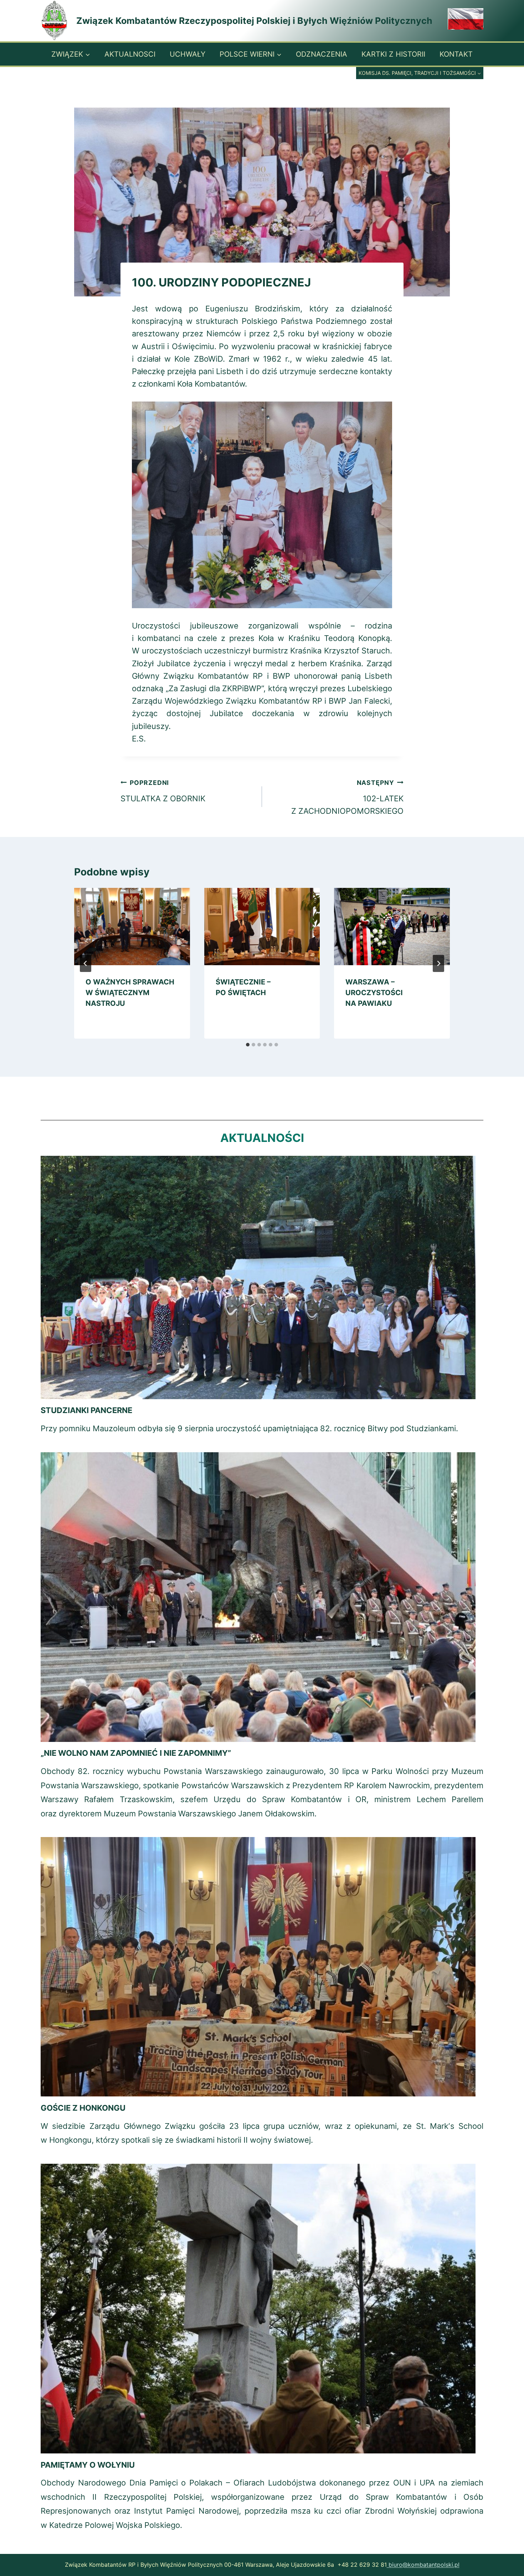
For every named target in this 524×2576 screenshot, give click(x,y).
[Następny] (438, 963)
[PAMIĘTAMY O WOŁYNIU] (258, 2309)
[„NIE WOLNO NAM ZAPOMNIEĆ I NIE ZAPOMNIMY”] (258, 1597)
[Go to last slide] (86, 963)
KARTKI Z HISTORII (393, 54)
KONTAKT (456, 54)
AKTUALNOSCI (130, 54)
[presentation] (132, 926)
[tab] (248, 1045)
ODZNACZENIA (322, 54)
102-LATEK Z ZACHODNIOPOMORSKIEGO (347, 797)
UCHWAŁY (187, 54)
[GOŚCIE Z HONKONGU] (258, 1967)
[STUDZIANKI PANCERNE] (258, 1277)
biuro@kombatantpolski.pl (423, 2565)
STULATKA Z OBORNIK (163, 791)
